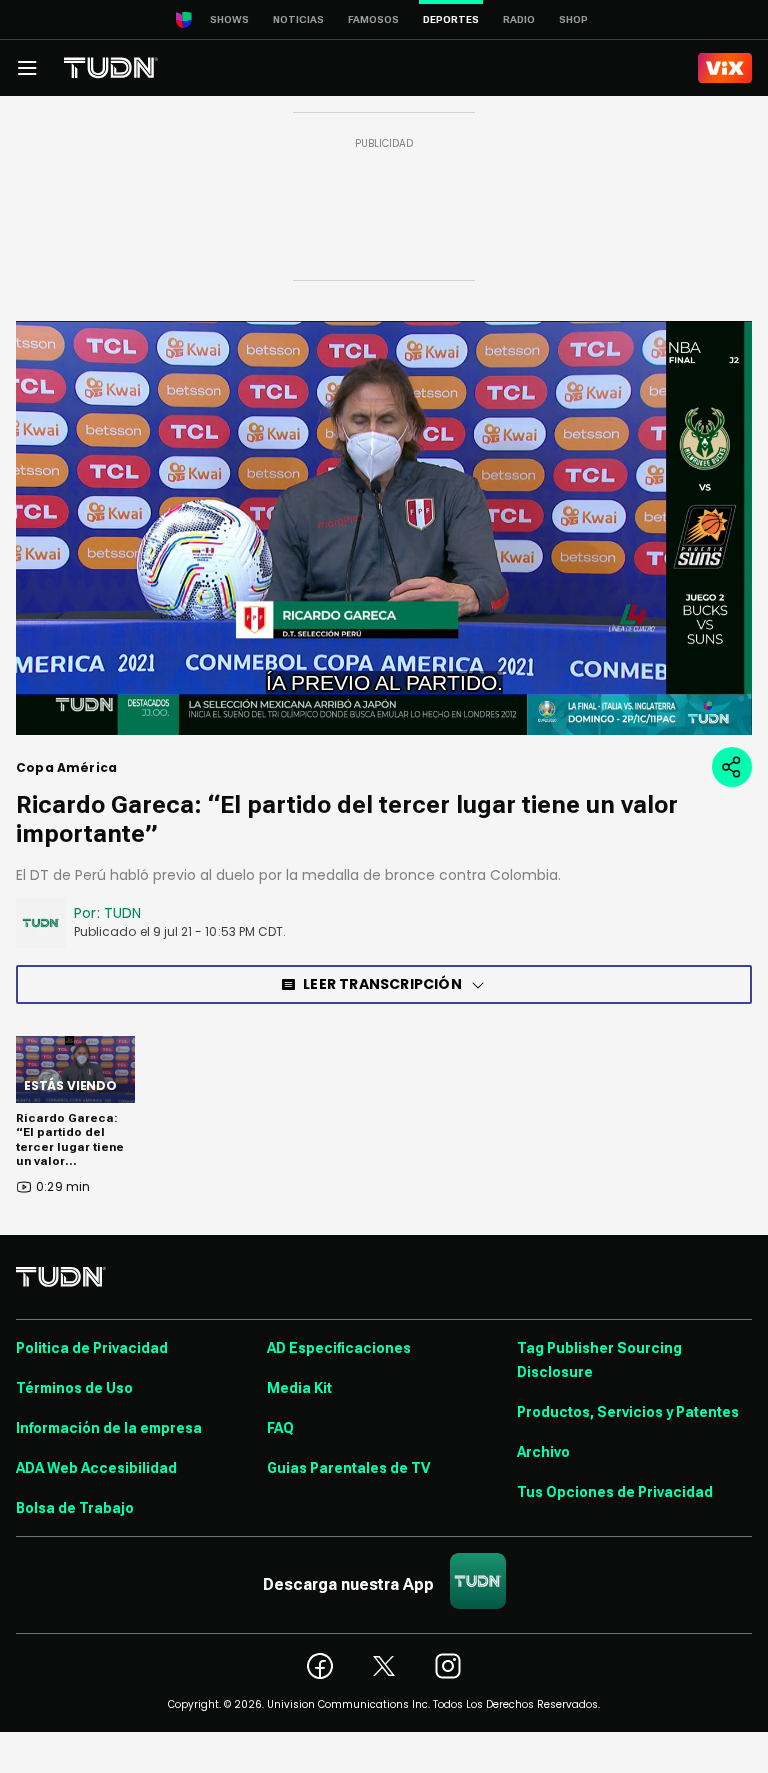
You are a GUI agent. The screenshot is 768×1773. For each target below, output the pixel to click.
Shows (229, 19)
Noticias (298, 19)
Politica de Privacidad (92, 1348)
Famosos (373, 19)
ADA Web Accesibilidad (96, 1468)
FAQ (280, 1428)
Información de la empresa (109, 1428)
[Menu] (27, 68)
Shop (573, 19)
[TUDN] (111, 68)
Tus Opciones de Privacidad (615, 1492)
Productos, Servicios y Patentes (628, 1412)
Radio (519, 19)
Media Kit (299, 1388)
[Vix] (725, 68)
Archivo (543, 1452)
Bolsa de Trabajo (75, 1508)
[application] (384, 528)
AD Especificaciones (339, 1348)
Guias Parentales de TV (348, 1468)
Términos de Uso (74, 1388)
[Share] (732, 767)
